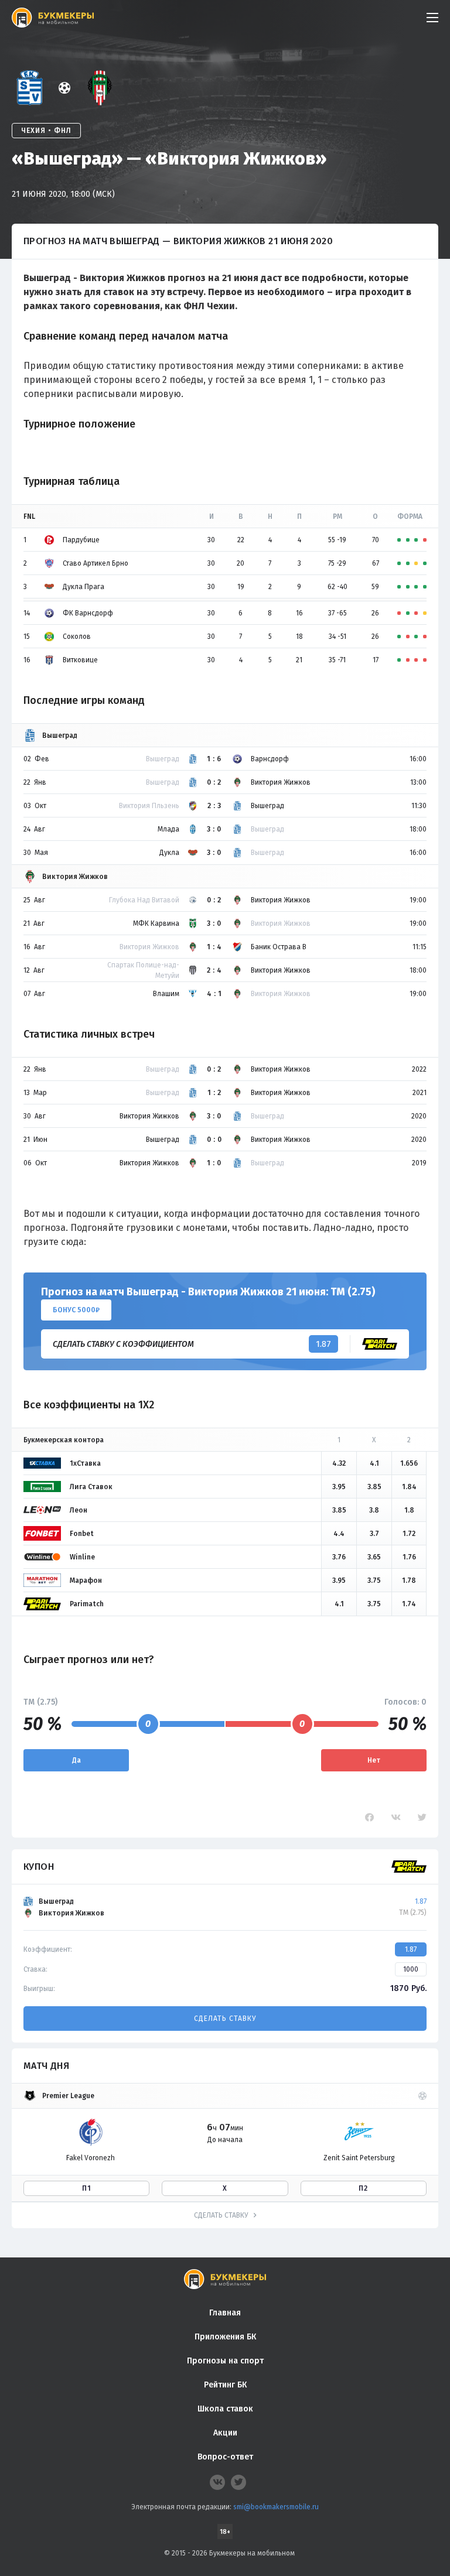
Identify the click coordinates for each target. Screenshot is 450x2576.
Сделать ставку (225, 2019)
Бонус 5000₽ (76, 1310)
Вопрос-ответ (225, 2457)
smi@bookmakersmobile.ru (276, 2507)
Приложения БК (225, 2337)
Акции (225, 2433)
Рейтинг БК (225, 2385)
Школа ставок (225, 2409)
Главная (225, 2313)
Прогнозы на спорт (225, 2361)
